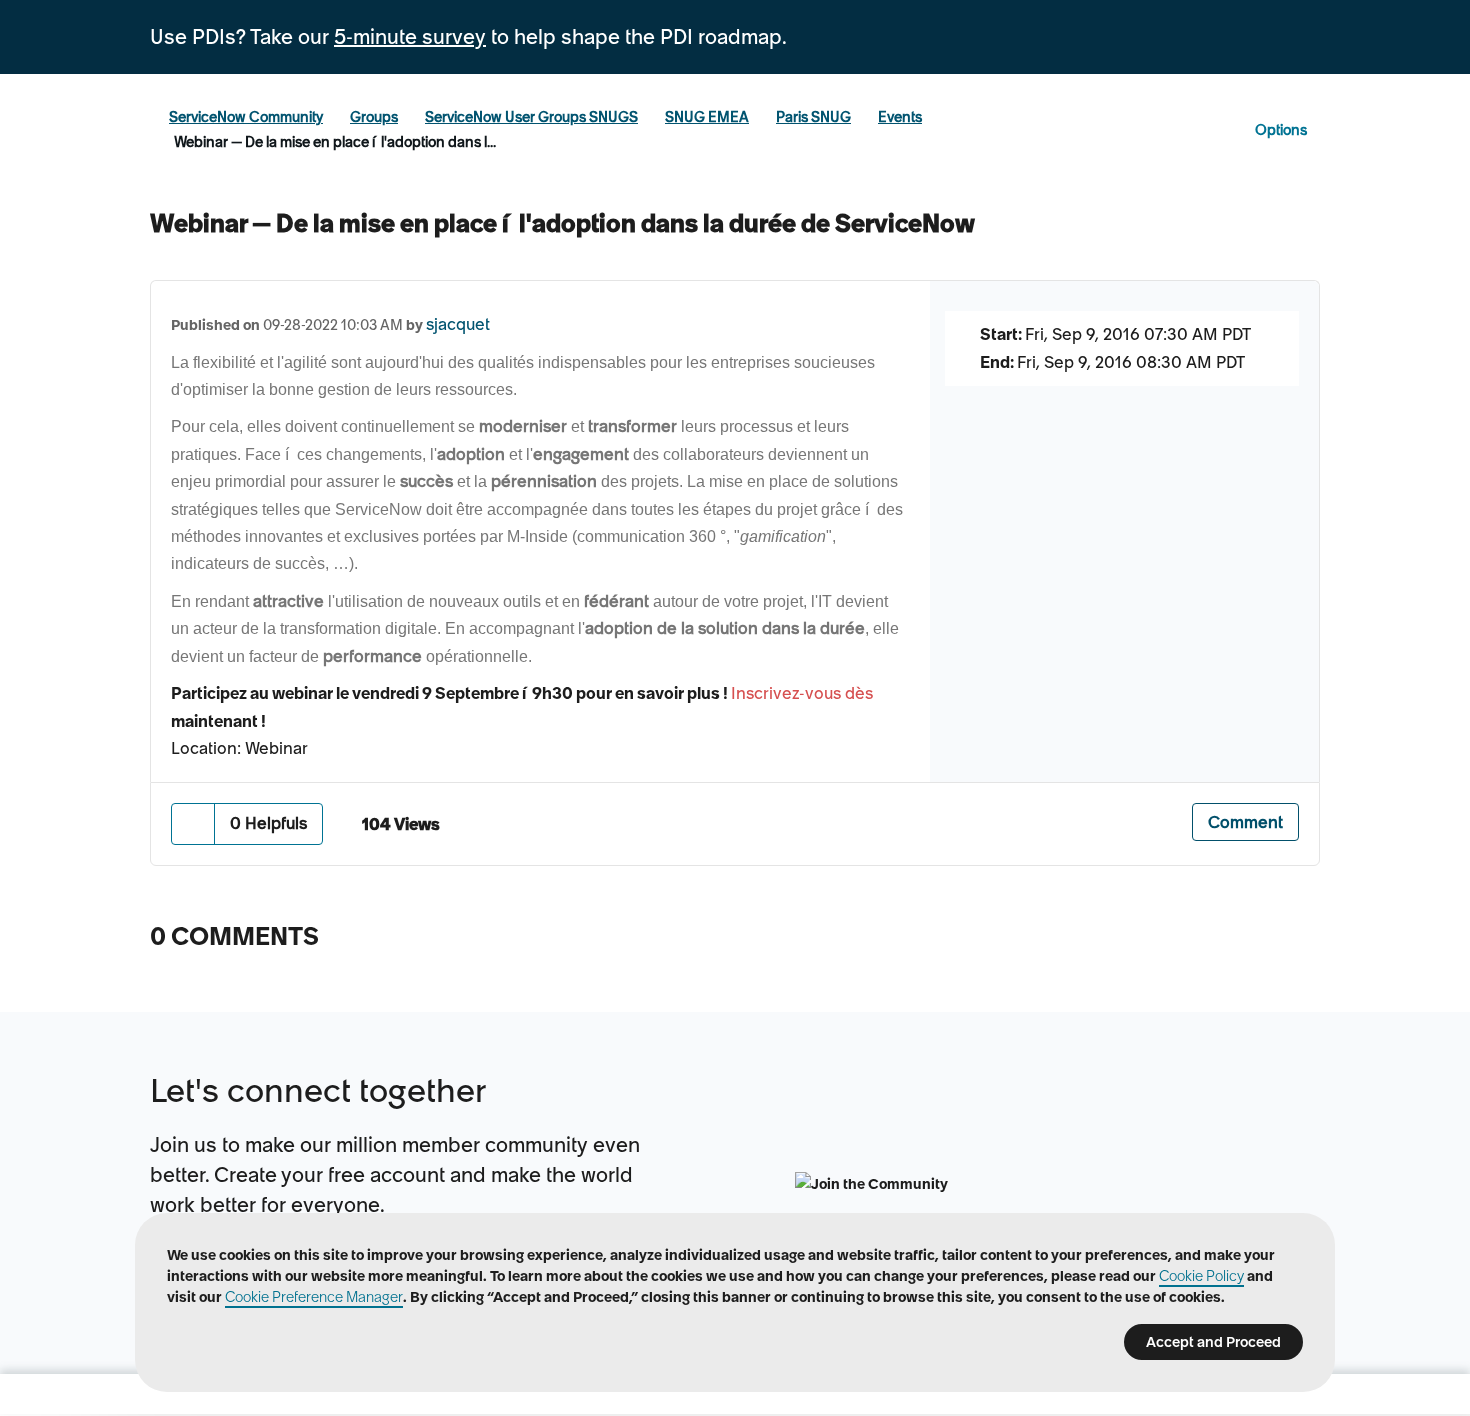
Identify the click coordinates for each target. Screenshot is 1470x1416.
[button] (193, 823)
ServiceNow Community (246, 117)
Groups (374, 117)
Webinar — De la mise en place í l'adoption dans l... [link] (335, 142)
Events (900, 117)
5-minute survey (410, 37)
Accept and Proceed (1213, 1342)
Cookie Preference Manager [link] (314, 1297)
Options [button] (1281, 130)
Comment (1245, 822)
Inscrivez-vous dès (802, 693)
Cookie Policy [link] (1201, 1276)
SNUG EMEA (707, 117)
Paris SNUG (813, 117)
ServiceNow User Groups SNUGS (531, 117)
